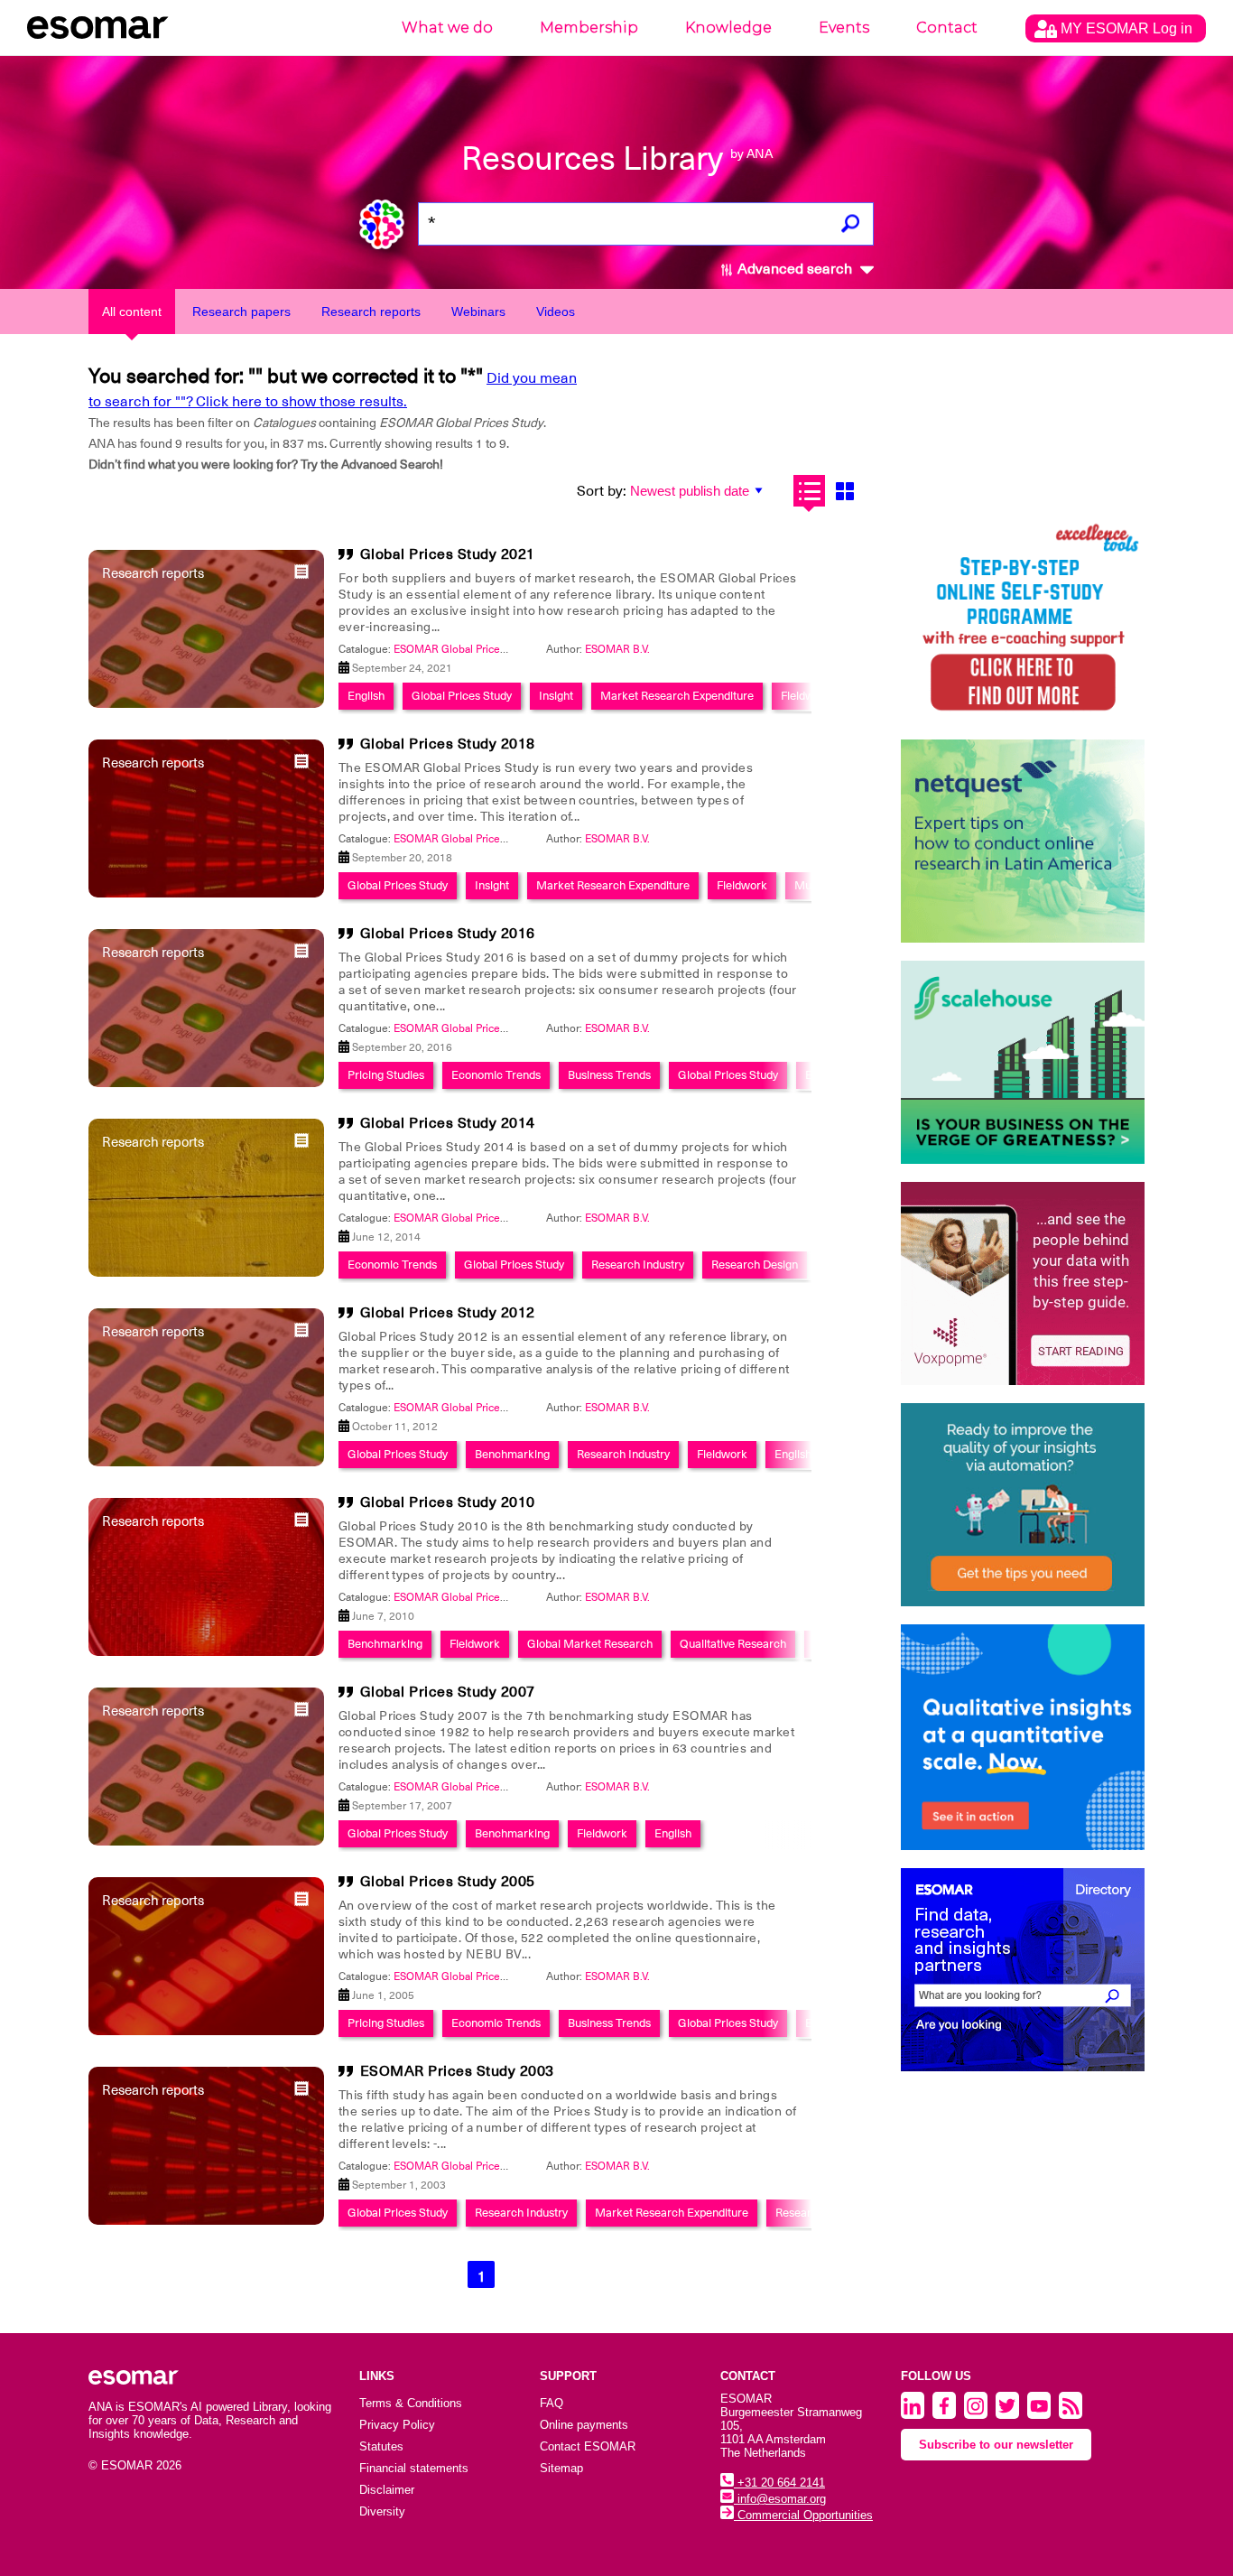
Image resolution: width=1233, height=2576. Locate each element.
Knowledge (728, 28)
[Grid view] (844, 491)
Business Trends (609, 1075)
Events (844, 28)
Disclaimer (387, 2490)
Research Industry (638, 1265)
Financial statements (414, 2468)
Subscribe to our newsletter (996, 2445)
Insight (556, 696)
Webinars (478, 312)
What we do (447, 28)
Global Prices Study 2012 (448, 1313)
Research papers (241, 312)
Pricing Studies (386, 1075)
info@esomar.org (780, 2499)
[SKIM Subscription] (1023, 1505)
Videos (556, 312)
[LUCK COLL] (1023, 1062)
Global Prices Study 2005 (448, 1882)
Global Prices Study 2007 (448, 1692)
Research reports (371, 312)
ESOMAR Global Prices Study (465, 649)
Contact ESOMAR (588, 2446)
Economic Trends (496, 1075)
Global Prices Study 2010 (448, 1502)
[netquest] (1023, 841)
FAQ (552, 2403)
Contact (947, 28)
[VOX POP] (1023, 1283)
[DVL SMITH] (1023, 620)
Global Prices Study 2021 (448, 554)
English (366, 696)
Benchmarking (512, 1454)
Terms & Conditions (411, 2403)
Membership (589, 28)
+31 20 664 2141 (779, 2483)
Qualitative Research (733, 1644)
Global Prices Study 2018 (448, 744)
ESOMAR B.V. (617, 649)
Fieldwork (806, 696)
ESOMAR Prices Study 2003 (457, 2071)
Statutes (381, 2446)
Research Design (755, 1265)
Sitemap (561, 2468)
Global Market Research (590, 1644)
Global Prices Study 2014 (448, 1123)
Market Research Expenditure (677, 696)
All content (132, 312)
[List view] (809, 491)
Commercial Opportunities (803, 2515)
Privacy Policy (397, 2425)
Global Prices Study (462, 696)
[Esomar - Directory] (1023, 1970)
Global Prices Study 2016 (448, 934)
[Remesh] (1023, 1737)
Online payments (584, 2425)
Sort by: (602, 491)
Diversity (382, 2511)
